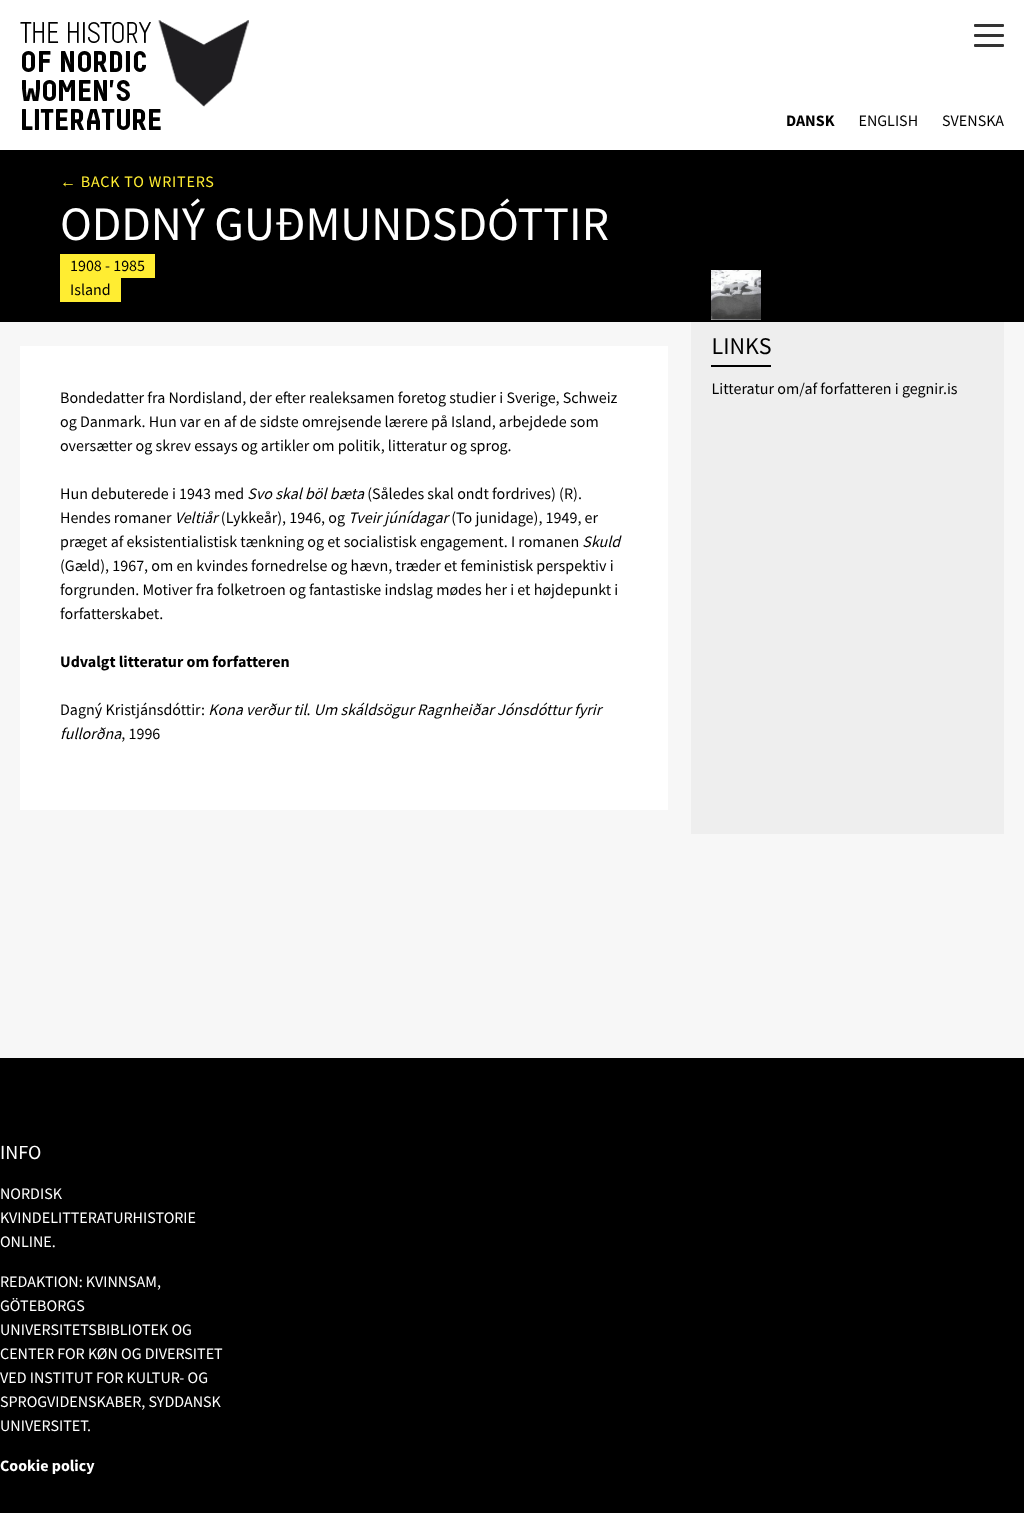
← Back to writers (137, 182)
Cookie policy (47, 1466)
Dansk (810, 121)
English (888, 121)
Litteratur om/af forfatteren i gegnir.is (834, 389)
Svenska (973, 121)
